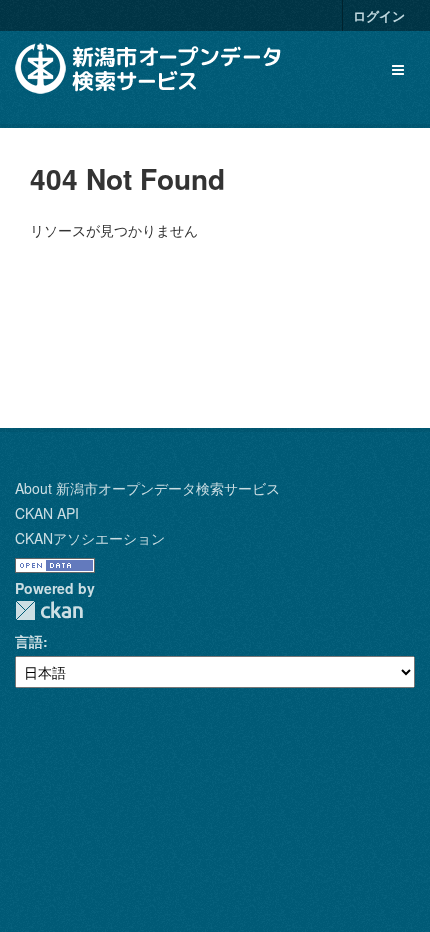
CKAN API (47, 513)
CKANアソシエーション (90, 538)
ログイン (379, 15)
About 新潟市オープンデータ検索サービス (147, 488)
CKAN (49, 610)
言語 (29, 641)
